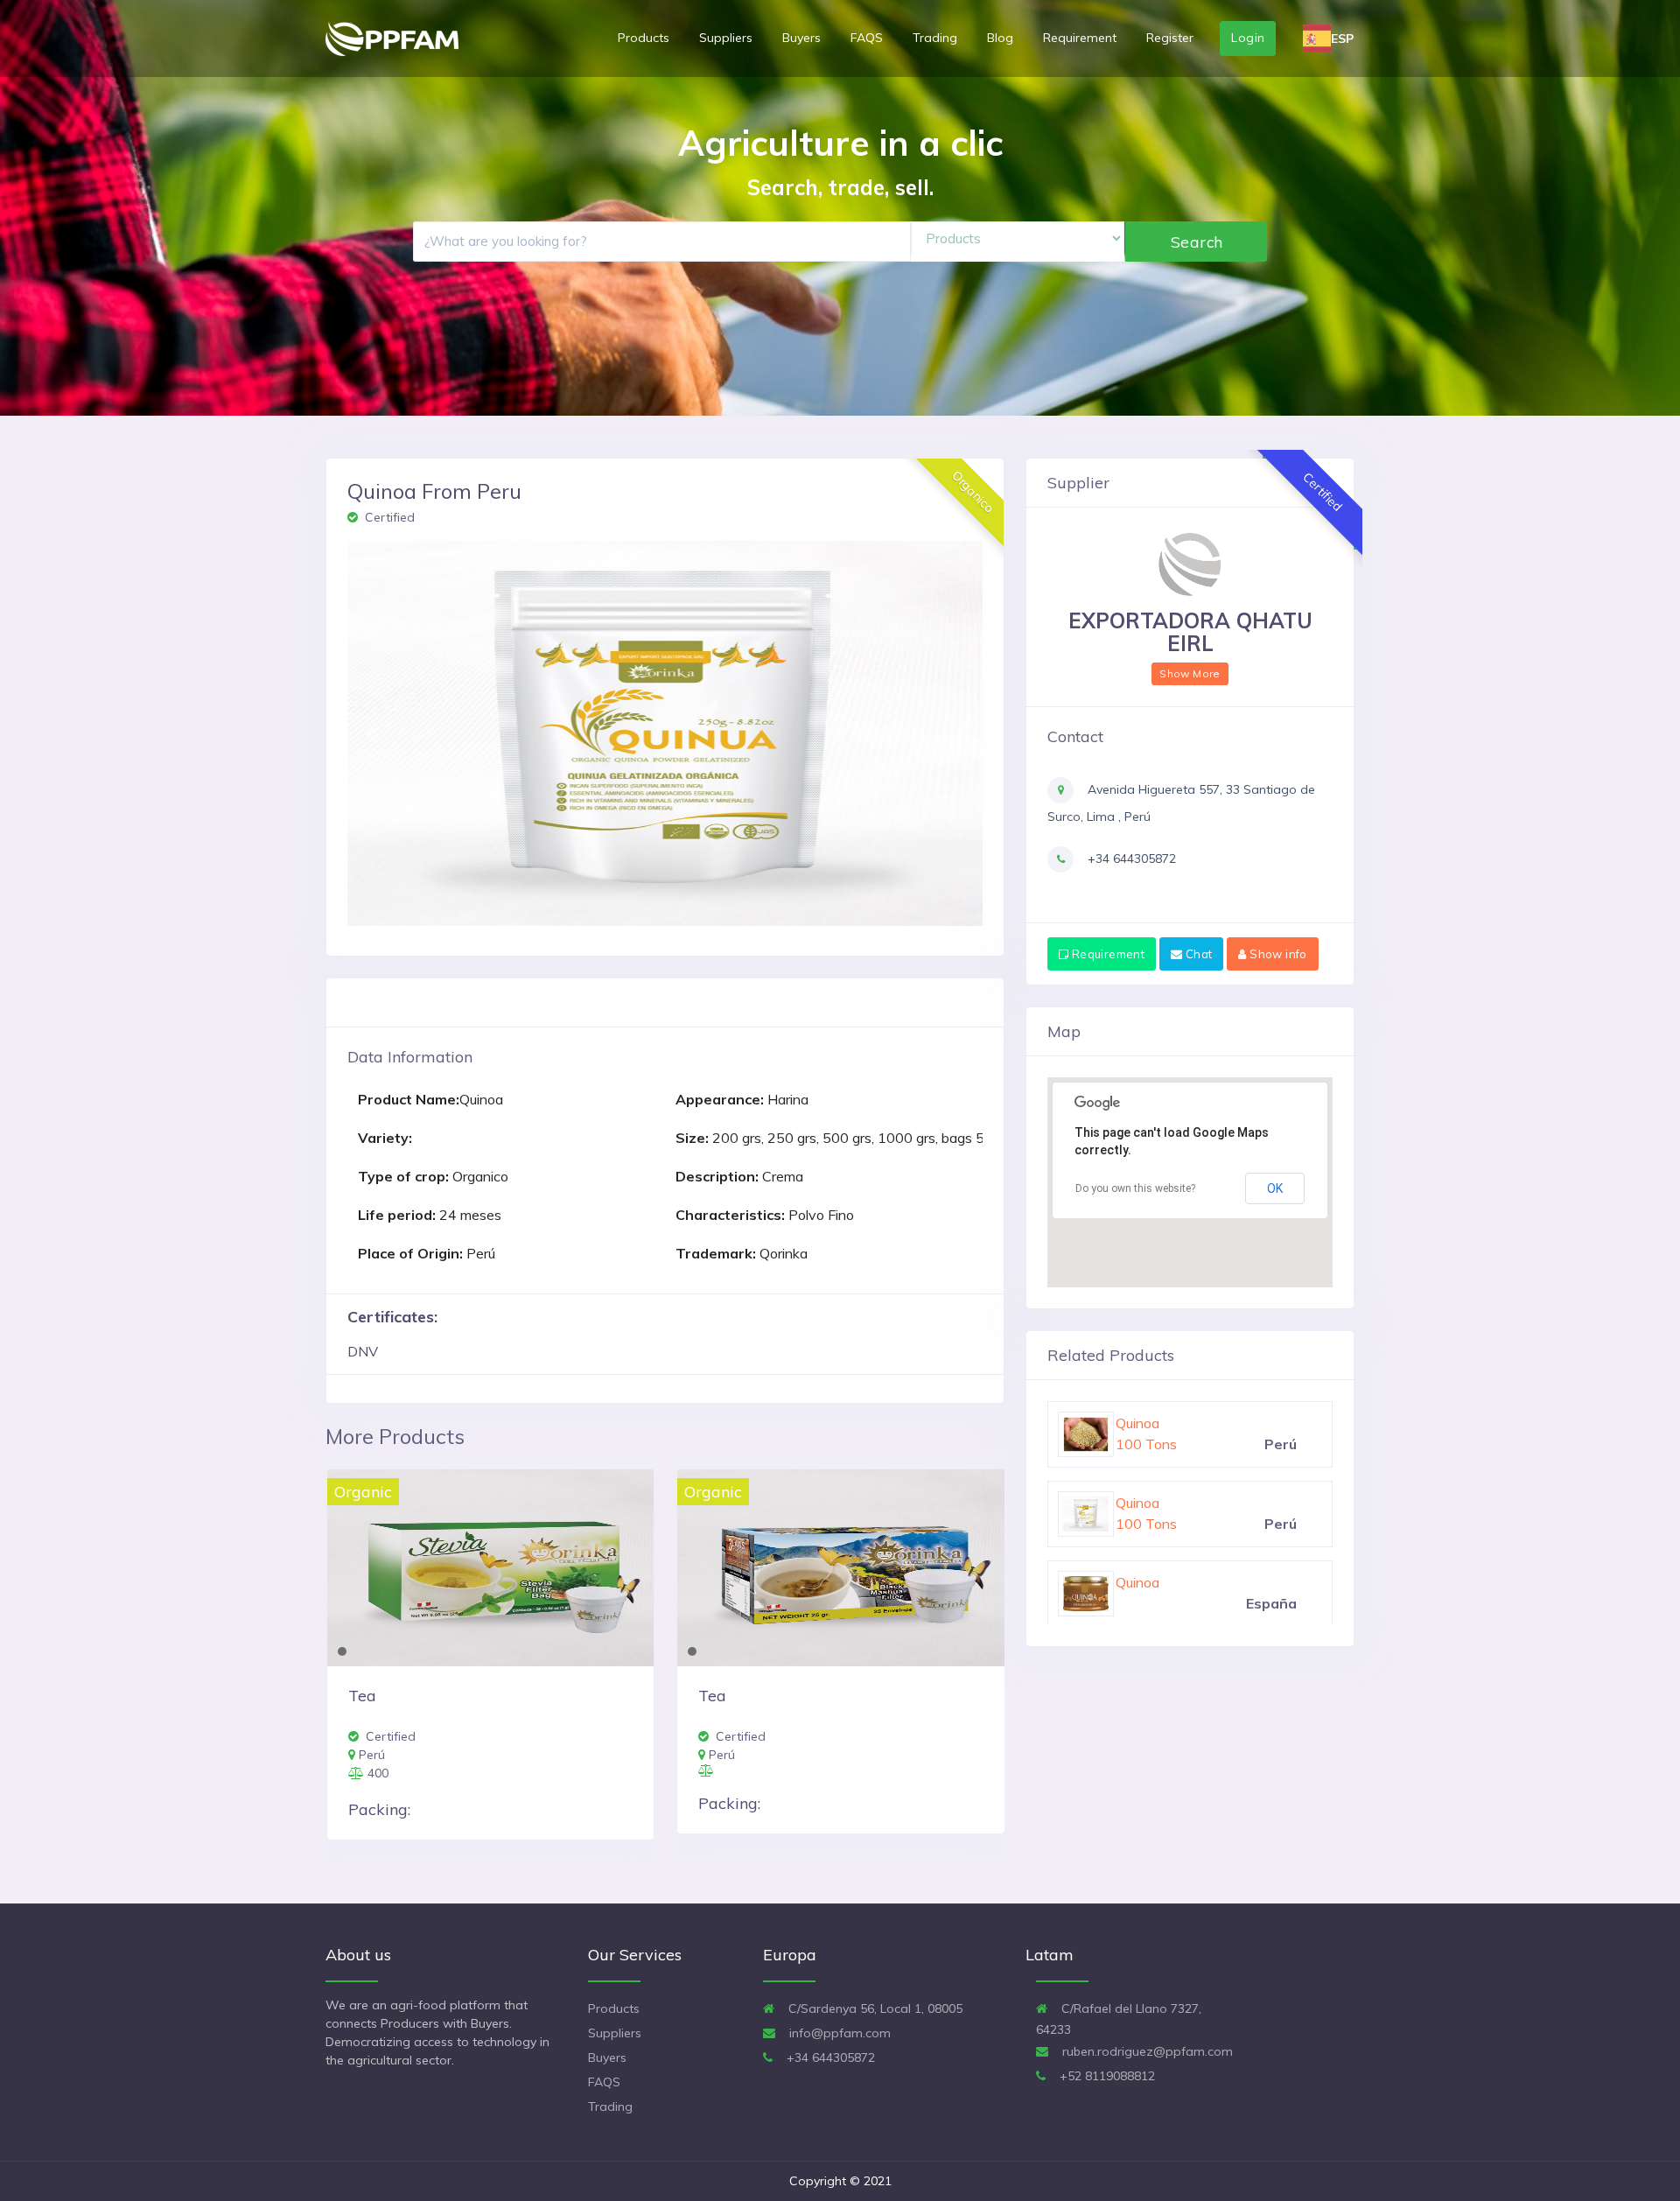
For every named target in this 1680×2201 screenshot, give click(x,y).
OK (1275, 1188)
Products (644, 38)
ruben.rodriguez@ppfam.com (1146, 2051)
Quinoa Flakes (1159, 1423)
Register (1170, 38)
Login (1248, 38)
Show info (1277, 954)
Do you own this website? (1135, 1188)
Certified (388, 517)
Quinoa (1137, 1503)
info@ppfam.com (838, 2033)
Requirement (1080, 38)
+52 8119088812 (1106, 2076)
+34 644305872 (1130, 859)
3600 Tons (1151, 1444)
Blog (1000, 38)
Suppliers (726, 38)
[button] (370, 733)
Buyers (801, 38)
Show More (1190, 673)
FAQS (867, 38)
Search (1197, 242)
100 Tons (1146, 1524)
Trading (935, 38)
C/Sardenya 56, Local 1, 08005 (874, 2008)
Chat (1197, 954)
